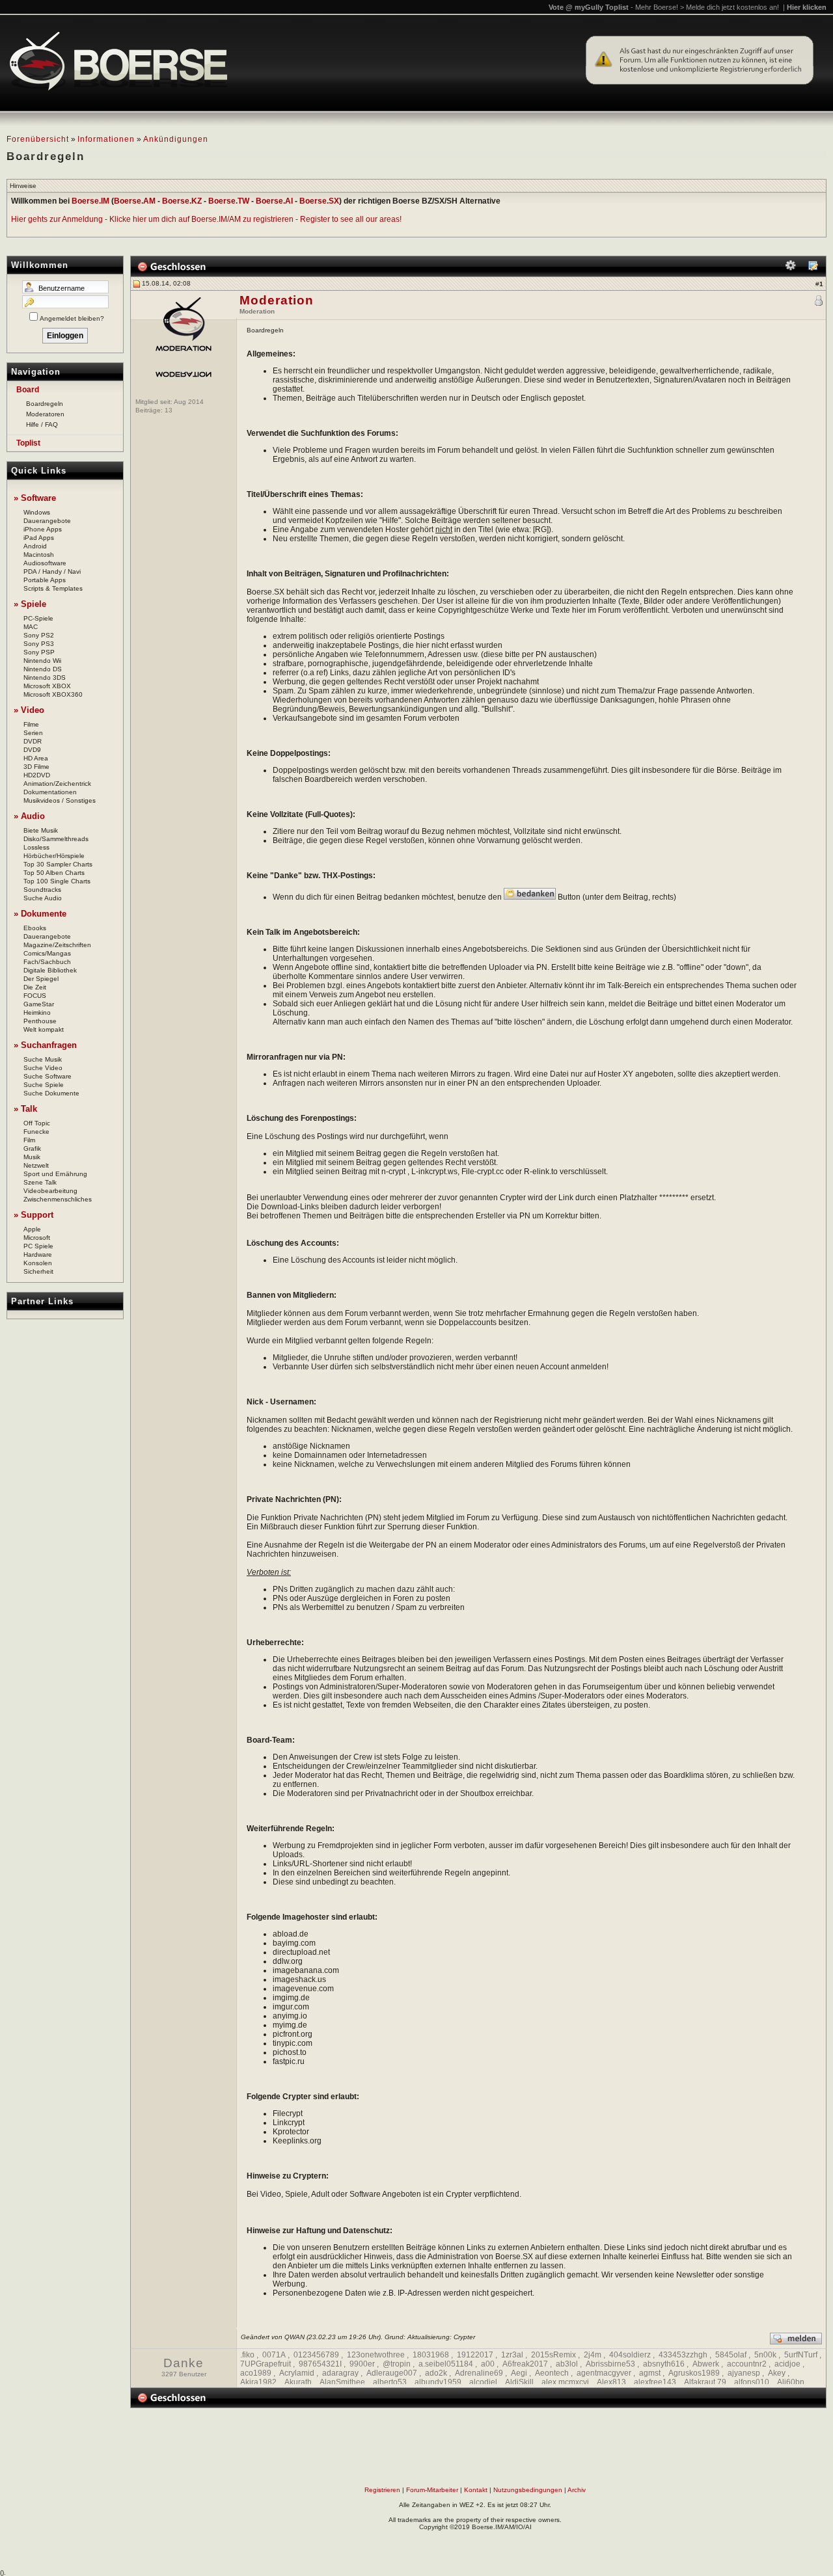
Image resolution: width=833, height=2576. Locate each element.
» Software (35, 498)
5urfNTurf (801, 2355)
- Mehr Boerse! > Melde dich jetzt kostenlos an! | (729, 7)
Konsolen (38, 1263)
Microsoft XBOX (47, 686)
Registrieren (382, 2490)
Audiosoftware (45, 563)
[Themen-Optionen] (791, 268)
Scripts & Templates (53, 588)
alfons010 (752, 2382)
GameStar (39, 1004)
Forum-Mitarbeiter (432, 2490)
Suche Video (43, 1068)
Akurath (298, 2382)
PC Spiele (38, 1246)
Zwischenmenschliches (58, 1199)
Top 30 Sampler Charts (58, 864)
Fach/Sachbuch (47, 962)
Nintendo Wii (42, 661)
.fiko (247, 2355)
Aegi (519, 2373)
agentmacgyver (604, 2373)
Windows (37, 512)
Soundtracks (42, 890)
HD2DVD (37, 775)
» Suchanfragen (45, 1045)
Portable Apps (45, 580)
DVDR (33, 741)
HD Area (36, 758)
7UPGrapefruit (266, 2364)
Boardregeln (45, 404)
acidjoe (787, 2364)
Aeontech (552, 2373)
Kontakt (476, 2490)
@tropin (397, 2364)
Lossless (36, 847)
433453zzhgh (683, 2355)
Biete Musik (41, 830)
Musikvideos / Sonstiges (60, 800)
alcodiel (483, 2382)
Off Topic (37, 1123)
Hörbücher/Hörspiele (54, 856)
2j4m (593, 2355)
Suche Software (48, 1076)
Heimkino (37, 1013)
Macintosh (39, 555)
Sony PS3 (39, 644)
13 (169, 410)
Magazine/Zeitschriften (57, 945)
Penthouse (40, 1021)
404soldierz (630, 2355)
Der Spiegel (41, 979)
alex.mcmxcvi (565, 2382)
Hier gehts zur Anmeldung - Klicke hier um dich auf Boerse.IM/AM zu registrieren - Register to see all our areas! (206, 219)
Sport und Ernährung (55, 1174)
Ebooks (35, 928)
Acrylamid (297, 2373)
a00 (488, 2364)
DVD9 (32, 750)
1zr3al (512, 2355)
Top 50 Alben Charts (54, 873)
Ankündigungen (176, 139)
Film (29, 1140)
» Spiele (30, 604)
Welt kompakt (44, 1029)
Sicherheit (38, 1271)
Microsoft (37, 1238)
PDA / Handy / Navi (52, 571)
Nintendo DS (43, 669)
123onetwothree (376, 2355)
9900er (362, 2364)
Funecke (36, 1132)
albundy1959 (438, 2382)
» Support (34, 1215)
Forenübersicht (38, 139)
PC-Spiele (38, 618)
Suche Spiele (44, 1085)
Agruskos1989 (694, 2373)
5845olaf (731, 2355)
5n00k (765, 2355)
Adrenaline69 (479, 2373)
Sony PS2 (39, 635)
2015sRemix (553, 2355)
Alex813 (611, 2382)
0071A (274, 2355)
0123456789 (316, 2355)
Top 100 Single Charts (57, 881)
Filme (31, 724)
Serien (33, 733)
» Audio (29, 816)
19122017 (475, 2355)
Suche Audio (43, 898)
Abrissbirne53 (610, 2364)
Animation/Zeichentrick (57, 784)
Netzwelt (36, 1165)
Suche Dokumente (51, 1093)
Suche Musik (43, 1059)
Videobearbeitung (50, 1191)
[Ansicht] (813, 268)
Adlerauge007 (392, 2373)
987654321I (320, 2364)
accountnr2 (747, 2364)
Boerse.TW (229, 201)
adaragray (340, 2373)
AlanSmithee (342, 2382)
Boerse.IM (90, 201)
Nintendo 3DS (45, 678)
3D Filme (36, 767)
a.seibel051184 (446, 2364)
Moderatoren (45, 414)
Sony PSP (39, 652)
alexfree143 (655, 2382)
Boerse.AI (274, 201)
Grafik (32, 1148)
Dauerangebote (47, 521)
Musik (32, 1157)
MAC (31, 627)
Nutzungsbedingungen (528, 2490)
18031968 (431, 2355)
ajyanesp (744, 2373)
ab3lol (567, 2364)
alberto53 (390, 2382)
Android (35, 546)
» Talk (25, 1109)
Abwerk (706, 2364)
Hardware (38, 1254)
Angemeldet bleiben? (72, 318)
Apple (32, 1229)
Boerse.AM (135, 201)
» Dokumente (40, 914)
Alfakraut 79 (705, 2382)
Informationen (106, 139)
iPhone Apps (43, 529)
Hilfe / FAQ (42, 424)
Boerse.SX (319, 201)
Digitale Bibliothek (50, 970)
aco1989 (256, 2373)
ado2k (436, 2373)
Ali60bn (791, 2382)
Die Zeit (35, 987)
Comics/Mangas (47, 953)
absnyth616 (664, 2364)
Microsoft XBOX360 (53, 694)
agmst (650, 2373)
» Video (29, 710)
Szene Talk (40, 1182)
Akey (777, 2373)
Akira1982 (258, 2382)
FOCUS (35, 996)
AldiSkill (519, 2382)
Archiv (577, 2490)
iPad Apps (39, 538)
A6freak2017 (525, 2364)
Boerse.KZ (182, 201)
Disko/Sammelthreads (56, 839)
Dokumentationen (50, 792)
